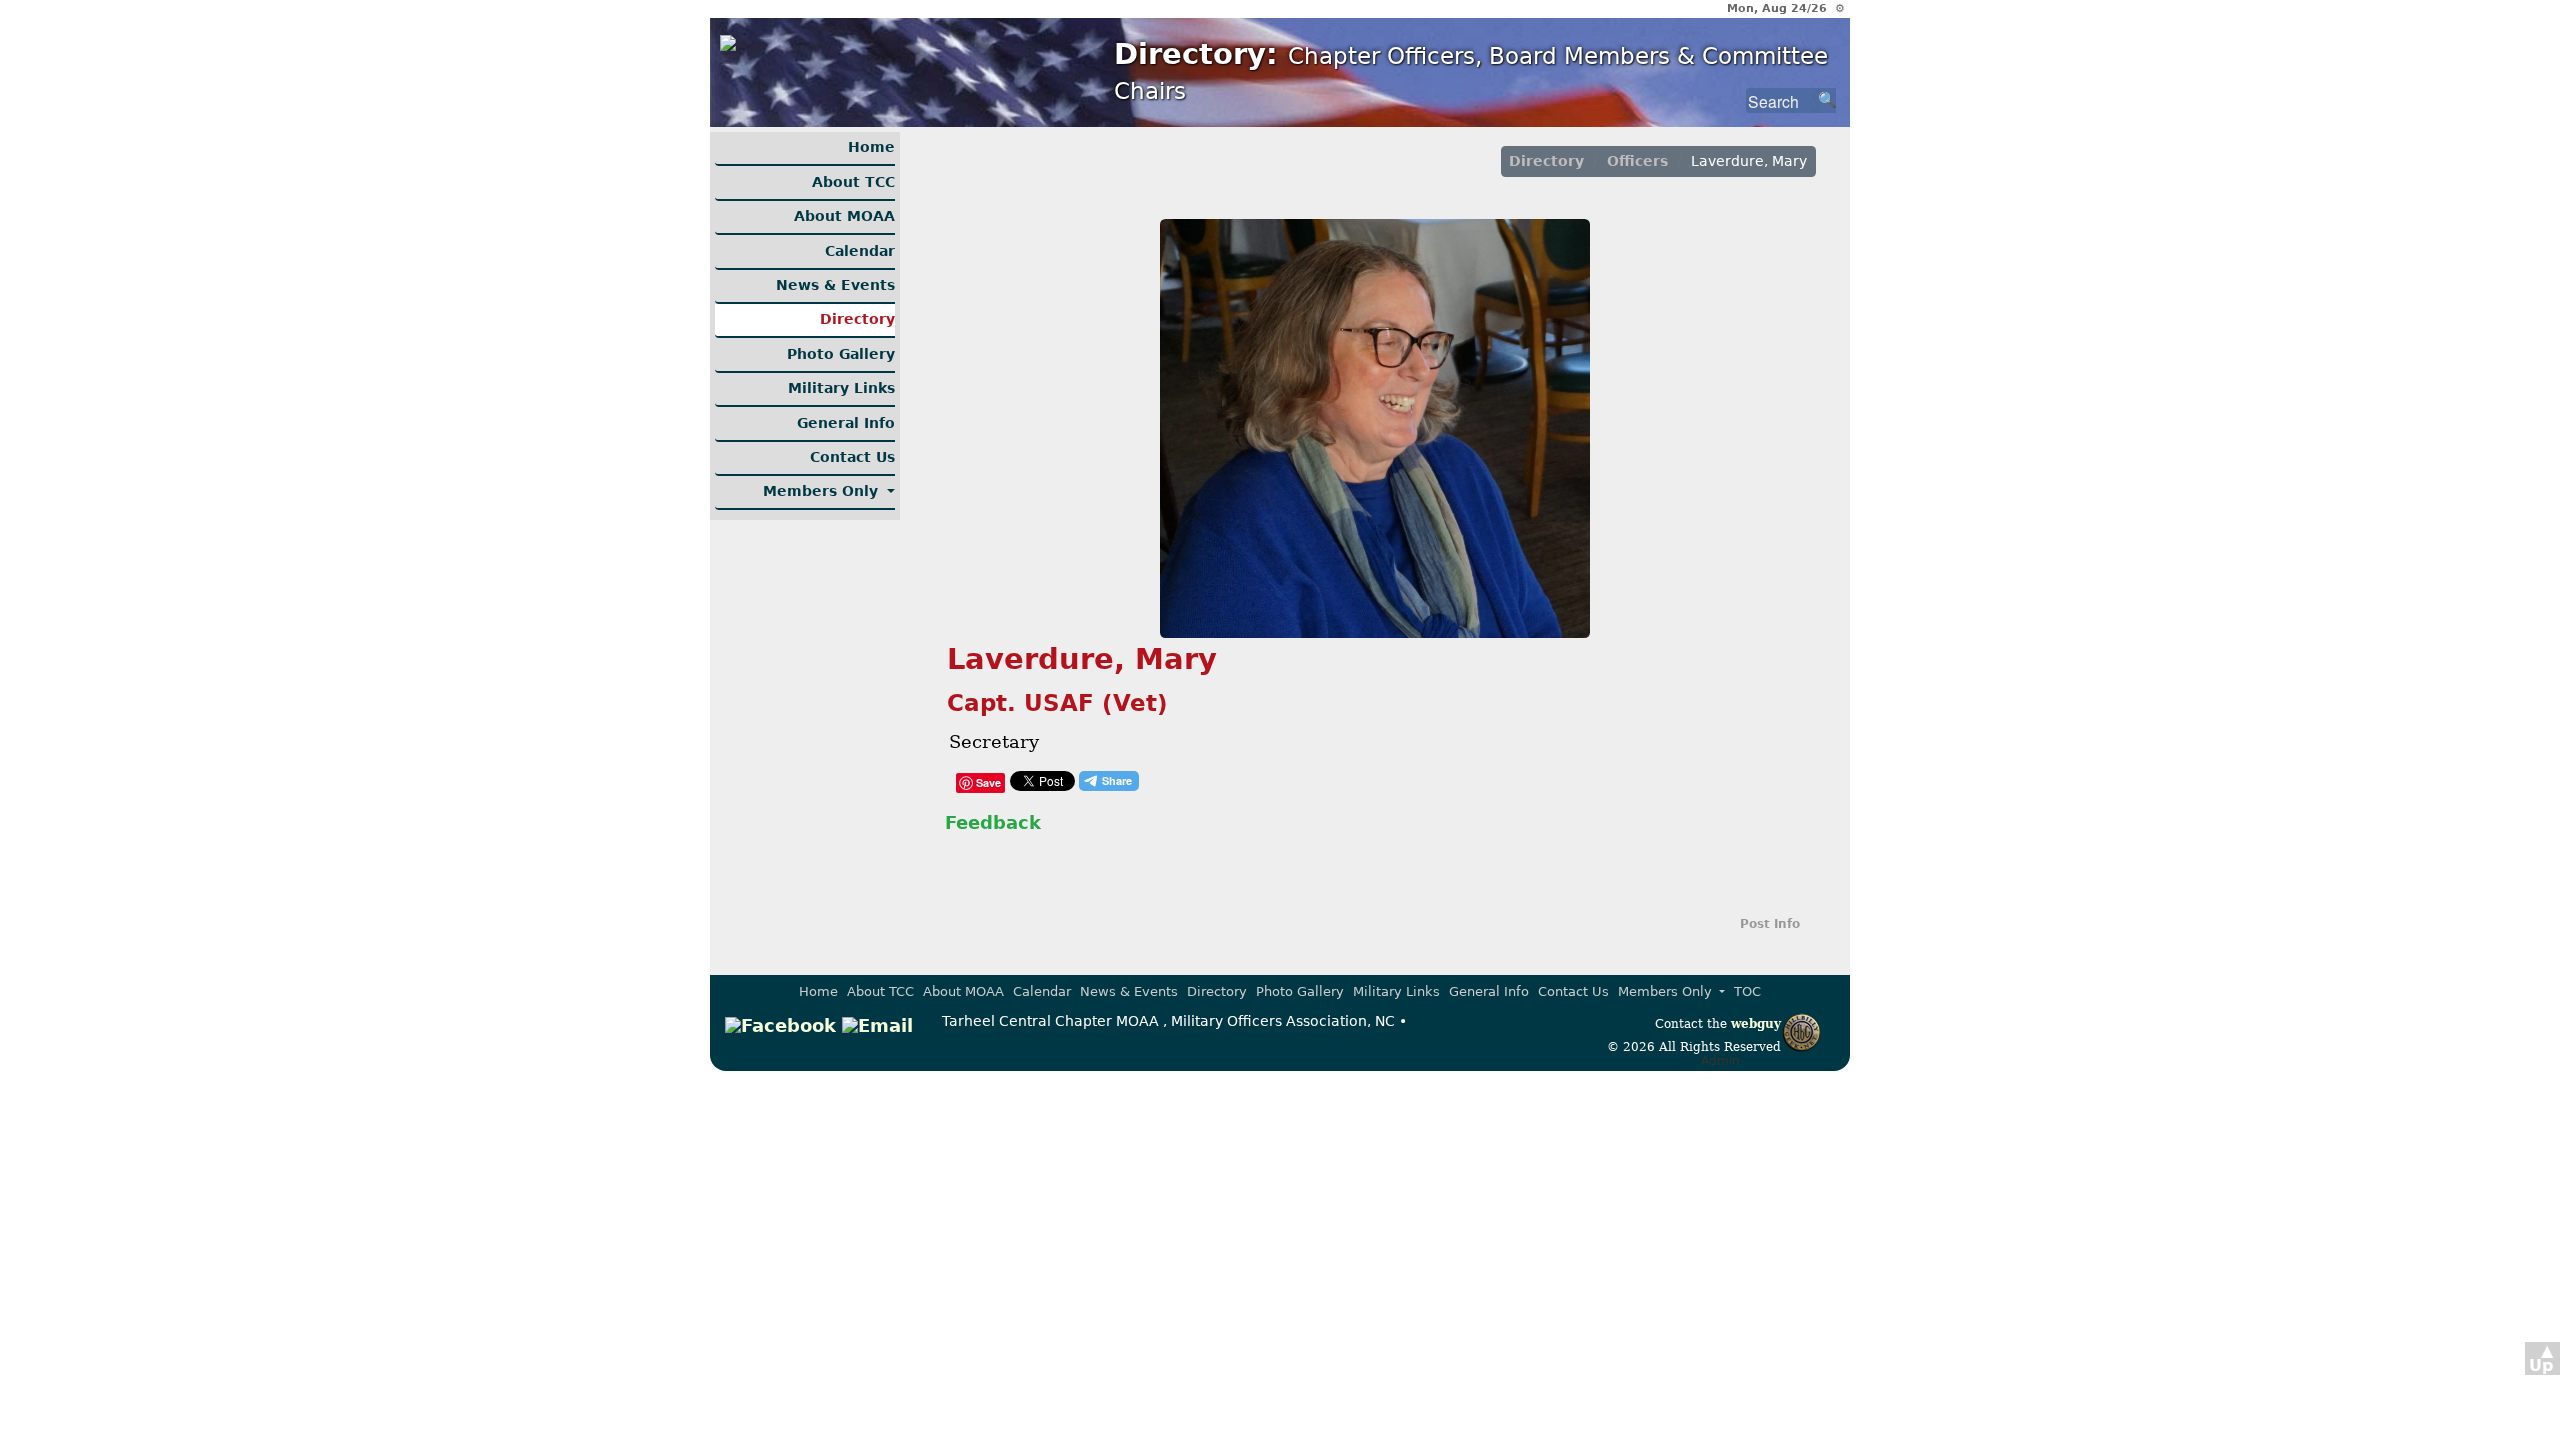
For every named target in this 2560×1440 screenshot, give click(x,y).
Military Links (841, 388)
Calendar (860, 251)
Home (871, 147)
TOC (1747, 991)
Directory (857, 319)
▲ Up (2541, 1358)
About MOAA (844, 216)
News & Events (835, 285)
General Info (846, 423)
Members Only (823, 491)
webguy (1756, 1024)
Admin (1720, 1061)
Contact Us (852, 457)
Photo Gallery (841, 354)
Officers (1637, 161)
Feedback (993, 822)
